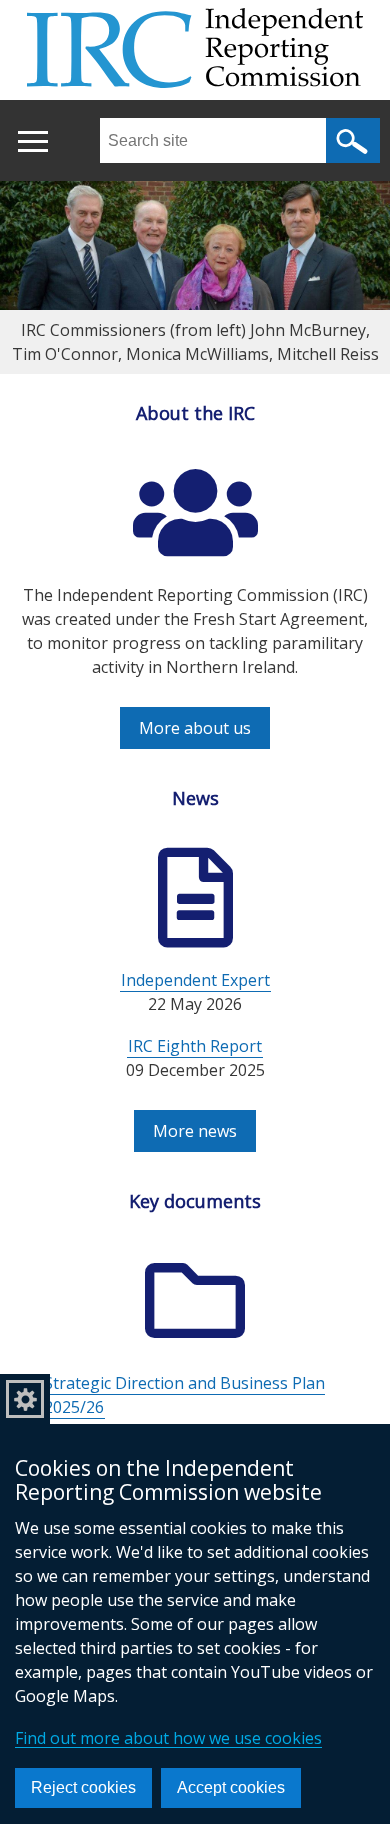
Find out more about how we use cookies (168, 1738)
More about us (195, 728)
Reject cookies (83, 1787)
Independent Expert (195, 980)
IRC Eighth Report (195, 1046)
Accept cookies (231, 1787)
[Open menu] (32, 141)
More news (195, 1131)
